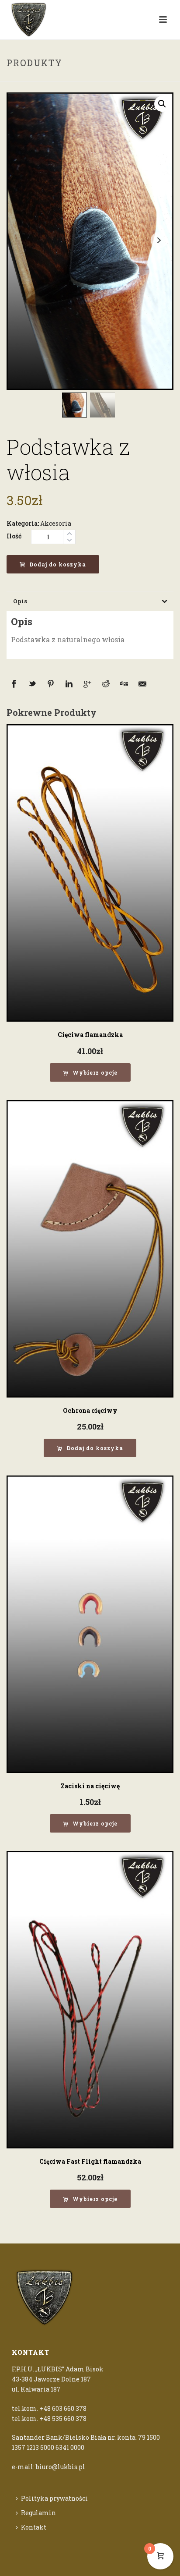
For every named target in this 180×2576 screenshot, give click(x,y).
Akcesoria (56, 523)
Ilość (14, 536)
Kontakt (34, 2527)
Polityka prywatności (54, 2498)
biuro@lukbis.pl (61, 2467)
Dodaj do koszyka (58, 564)
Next (159, 240)
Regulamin (38, 2513)
